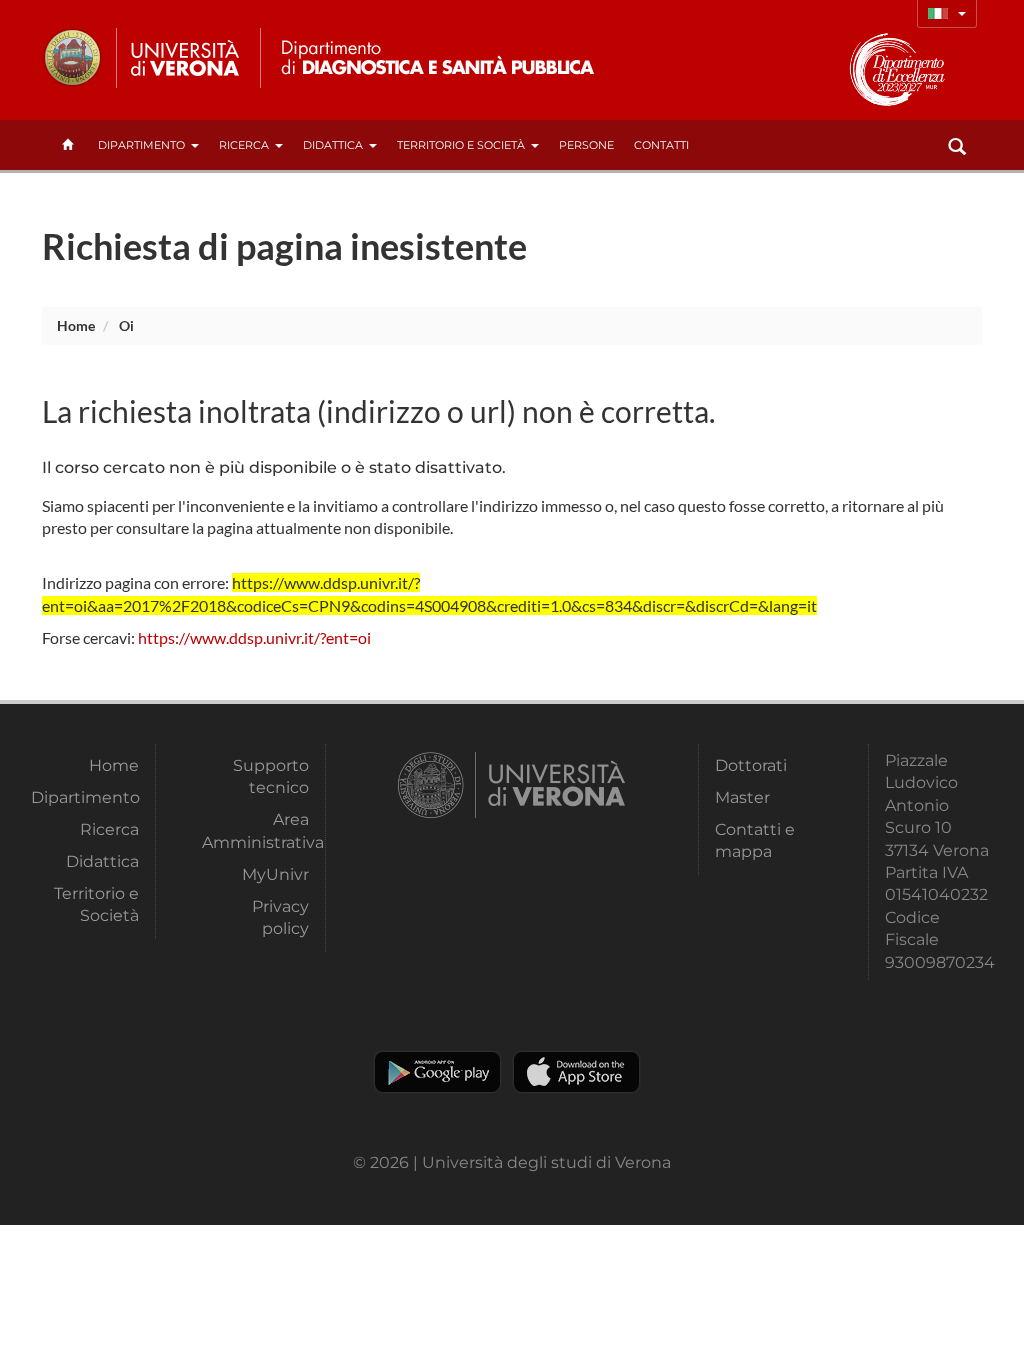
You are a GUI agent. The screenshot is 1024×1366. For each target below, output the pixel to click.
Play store (437, 1072)
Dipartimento (141, 145)
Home (76, 325)
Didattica (333, 145)
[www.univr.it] (142, 58)
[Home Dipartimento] (435, 58)
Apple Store (576, 1072)
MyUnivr (275, 874)
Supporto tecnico (271, 776)
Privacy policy (280, 917)
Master (742, 797)
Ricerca (244, 145)
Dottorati (751, 765)
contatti (661, 145)
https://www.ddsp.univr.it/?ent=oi (254, 637)
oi (126, 325)
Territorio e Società (461, 145)
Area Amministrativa (256, 830)
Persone (586, 145)
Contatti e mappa (755, 840)
